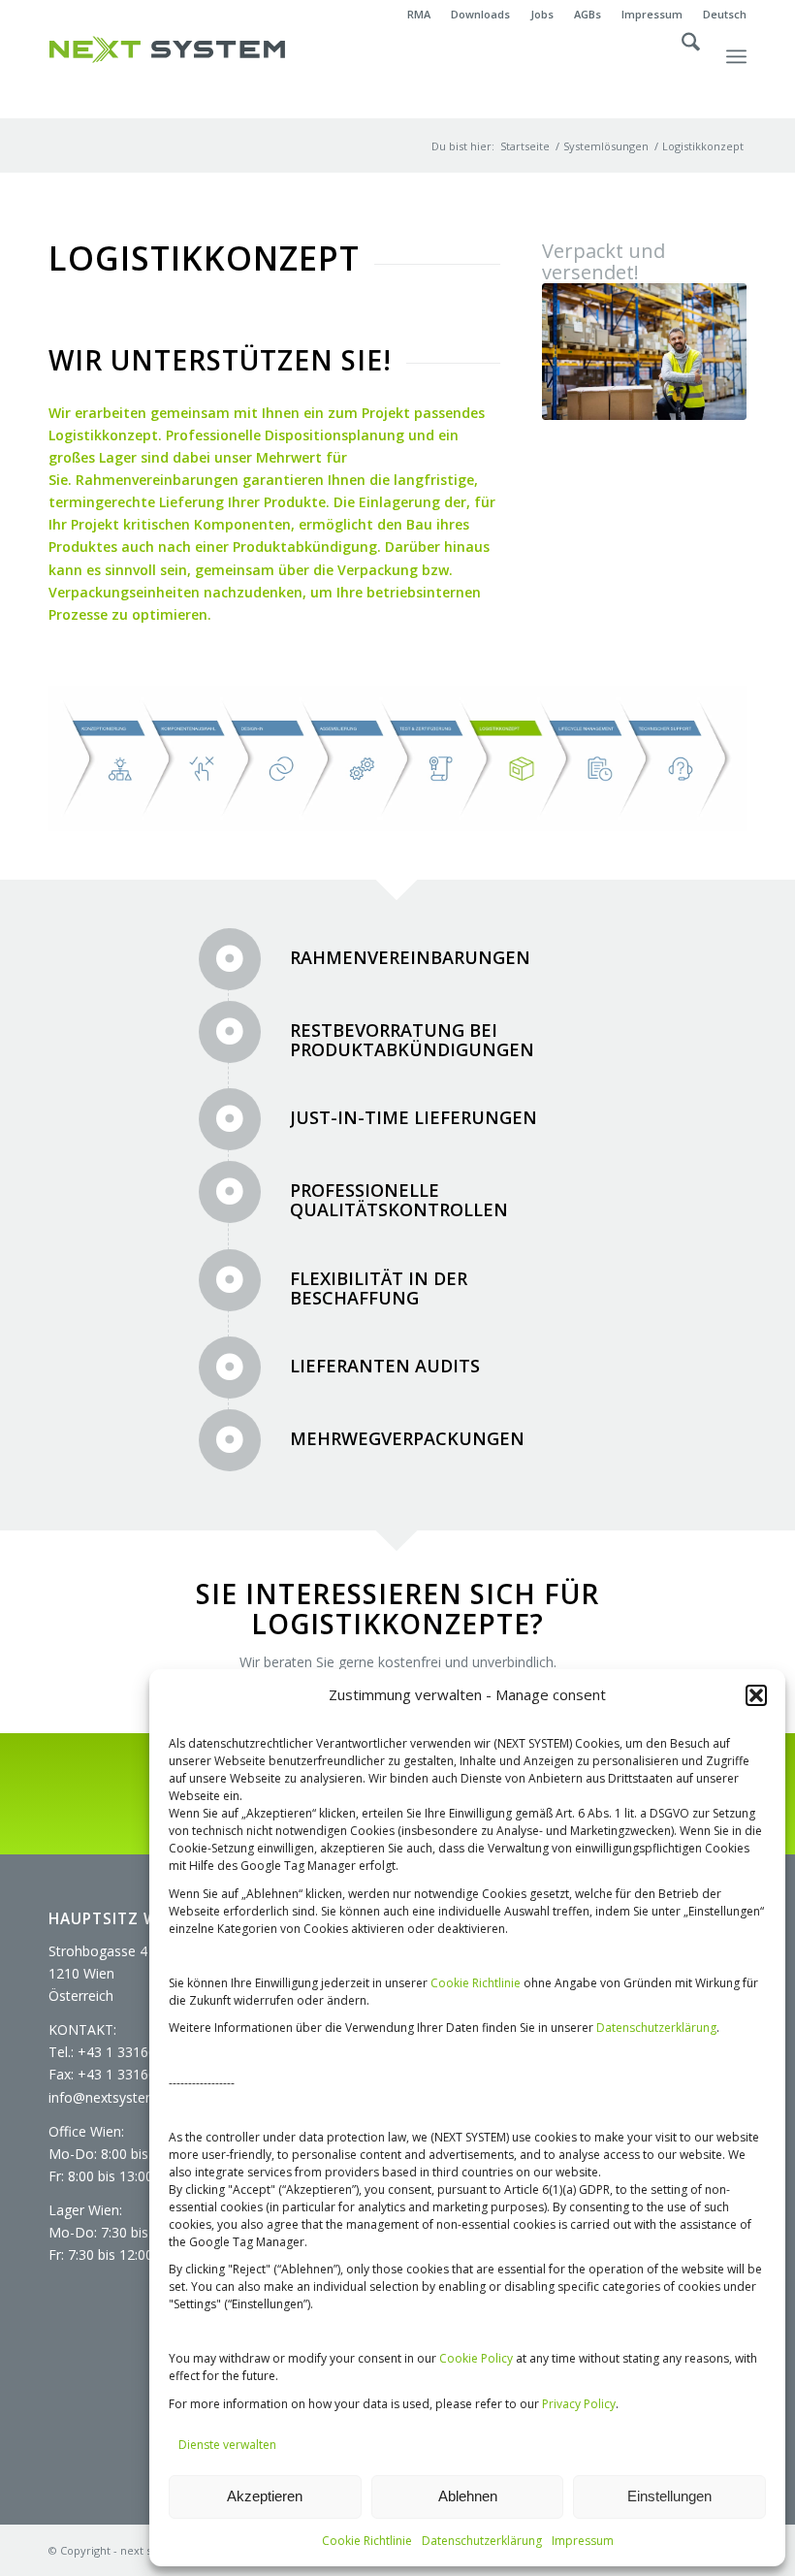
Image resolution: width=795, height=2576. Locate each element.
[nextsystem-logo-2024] (167, 49)
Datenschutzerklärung (656, 2028)
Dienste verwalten (227, 2445)
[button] (756, 1695)
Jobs (542, 14)
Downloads (480, 14)
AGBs (588, 14)
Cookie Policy (476, 2358)
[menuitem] (419, 15)
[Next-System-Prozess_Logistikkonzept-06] (397, 758)
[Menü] (736, 74)
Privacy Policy (579, 2404)
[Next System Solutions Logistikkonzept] (644, 352)
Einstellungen (669, 2496)
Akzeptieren (265, 2496)
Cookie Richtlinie (476, 1983)
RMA (419, 14)
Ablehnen (468, 2496)
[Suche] (681, 74)
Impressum (583, 2541)
